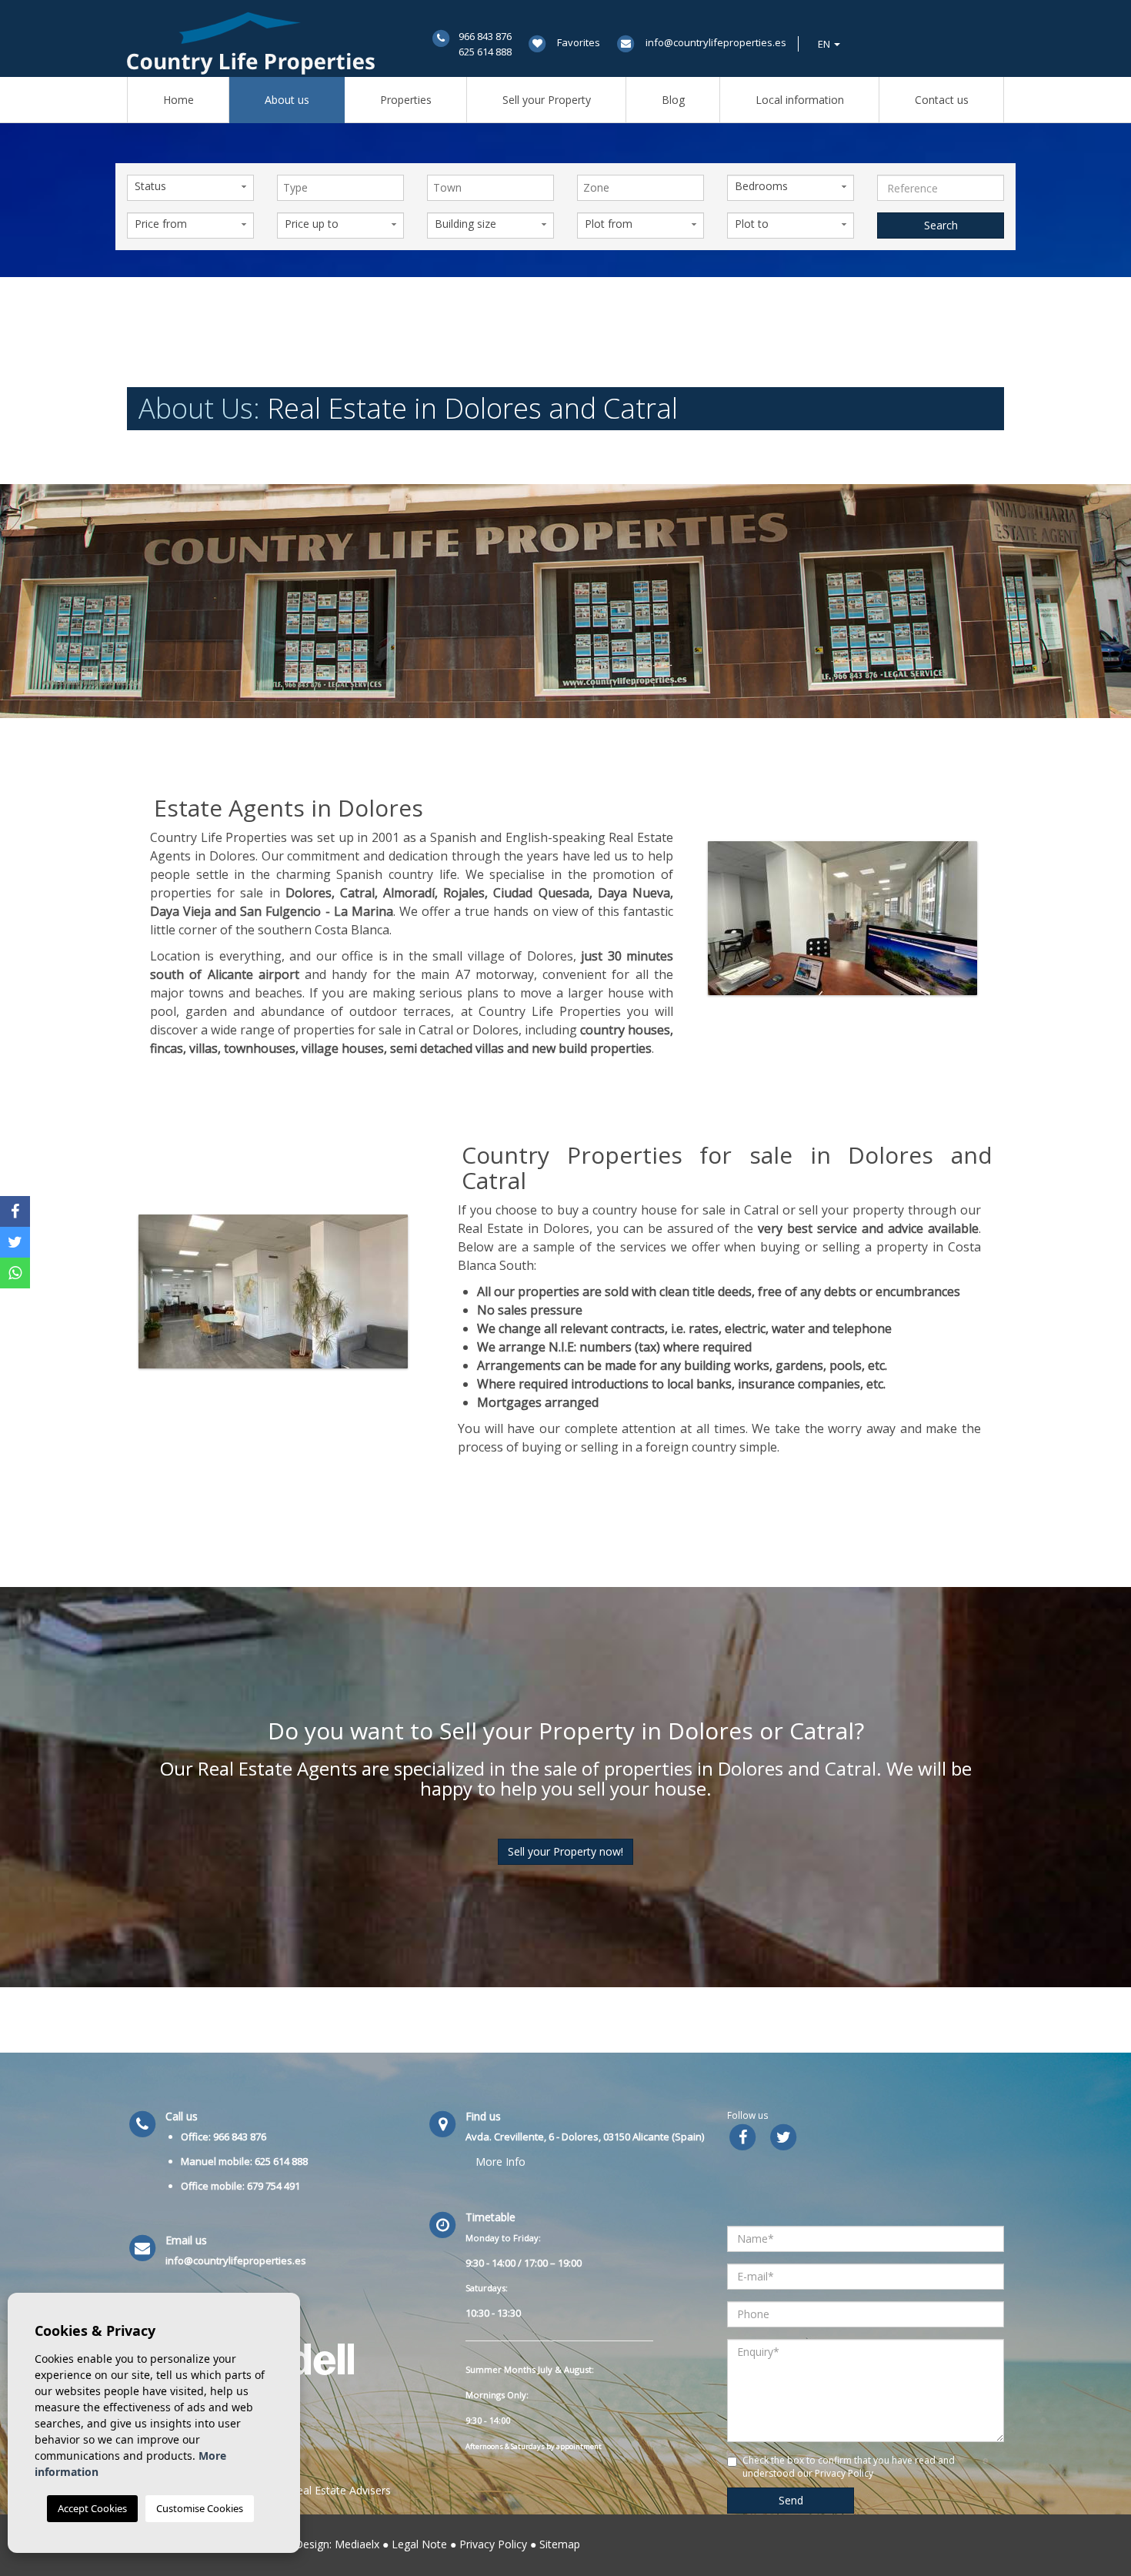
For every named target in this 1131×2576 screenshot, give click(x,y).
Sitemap (560, 2544)
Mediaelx (357, 2544)
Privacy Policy (493, 2544)
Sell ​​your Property (547, 100)
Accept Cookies (92, 2508)
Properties (406, 100)
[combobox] (340, 188)
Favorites (579, 42)
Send (791, 2500)
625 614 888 (485, 52)
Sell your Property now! (565, 1851)
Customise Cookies (200, 2508)
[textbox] (344, 188)
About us (287, 100)
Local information (800, 100)
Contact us (942, 100)
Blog (673, 100)
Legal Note (419, 2544)
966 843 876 (485, 36)
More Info (500, 2162)
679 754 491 (274, 2186)
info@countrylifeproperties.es (716, 42)
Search (941, 225)
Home (178, 100)
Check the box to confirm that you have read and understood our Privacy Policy (849, 2467)
